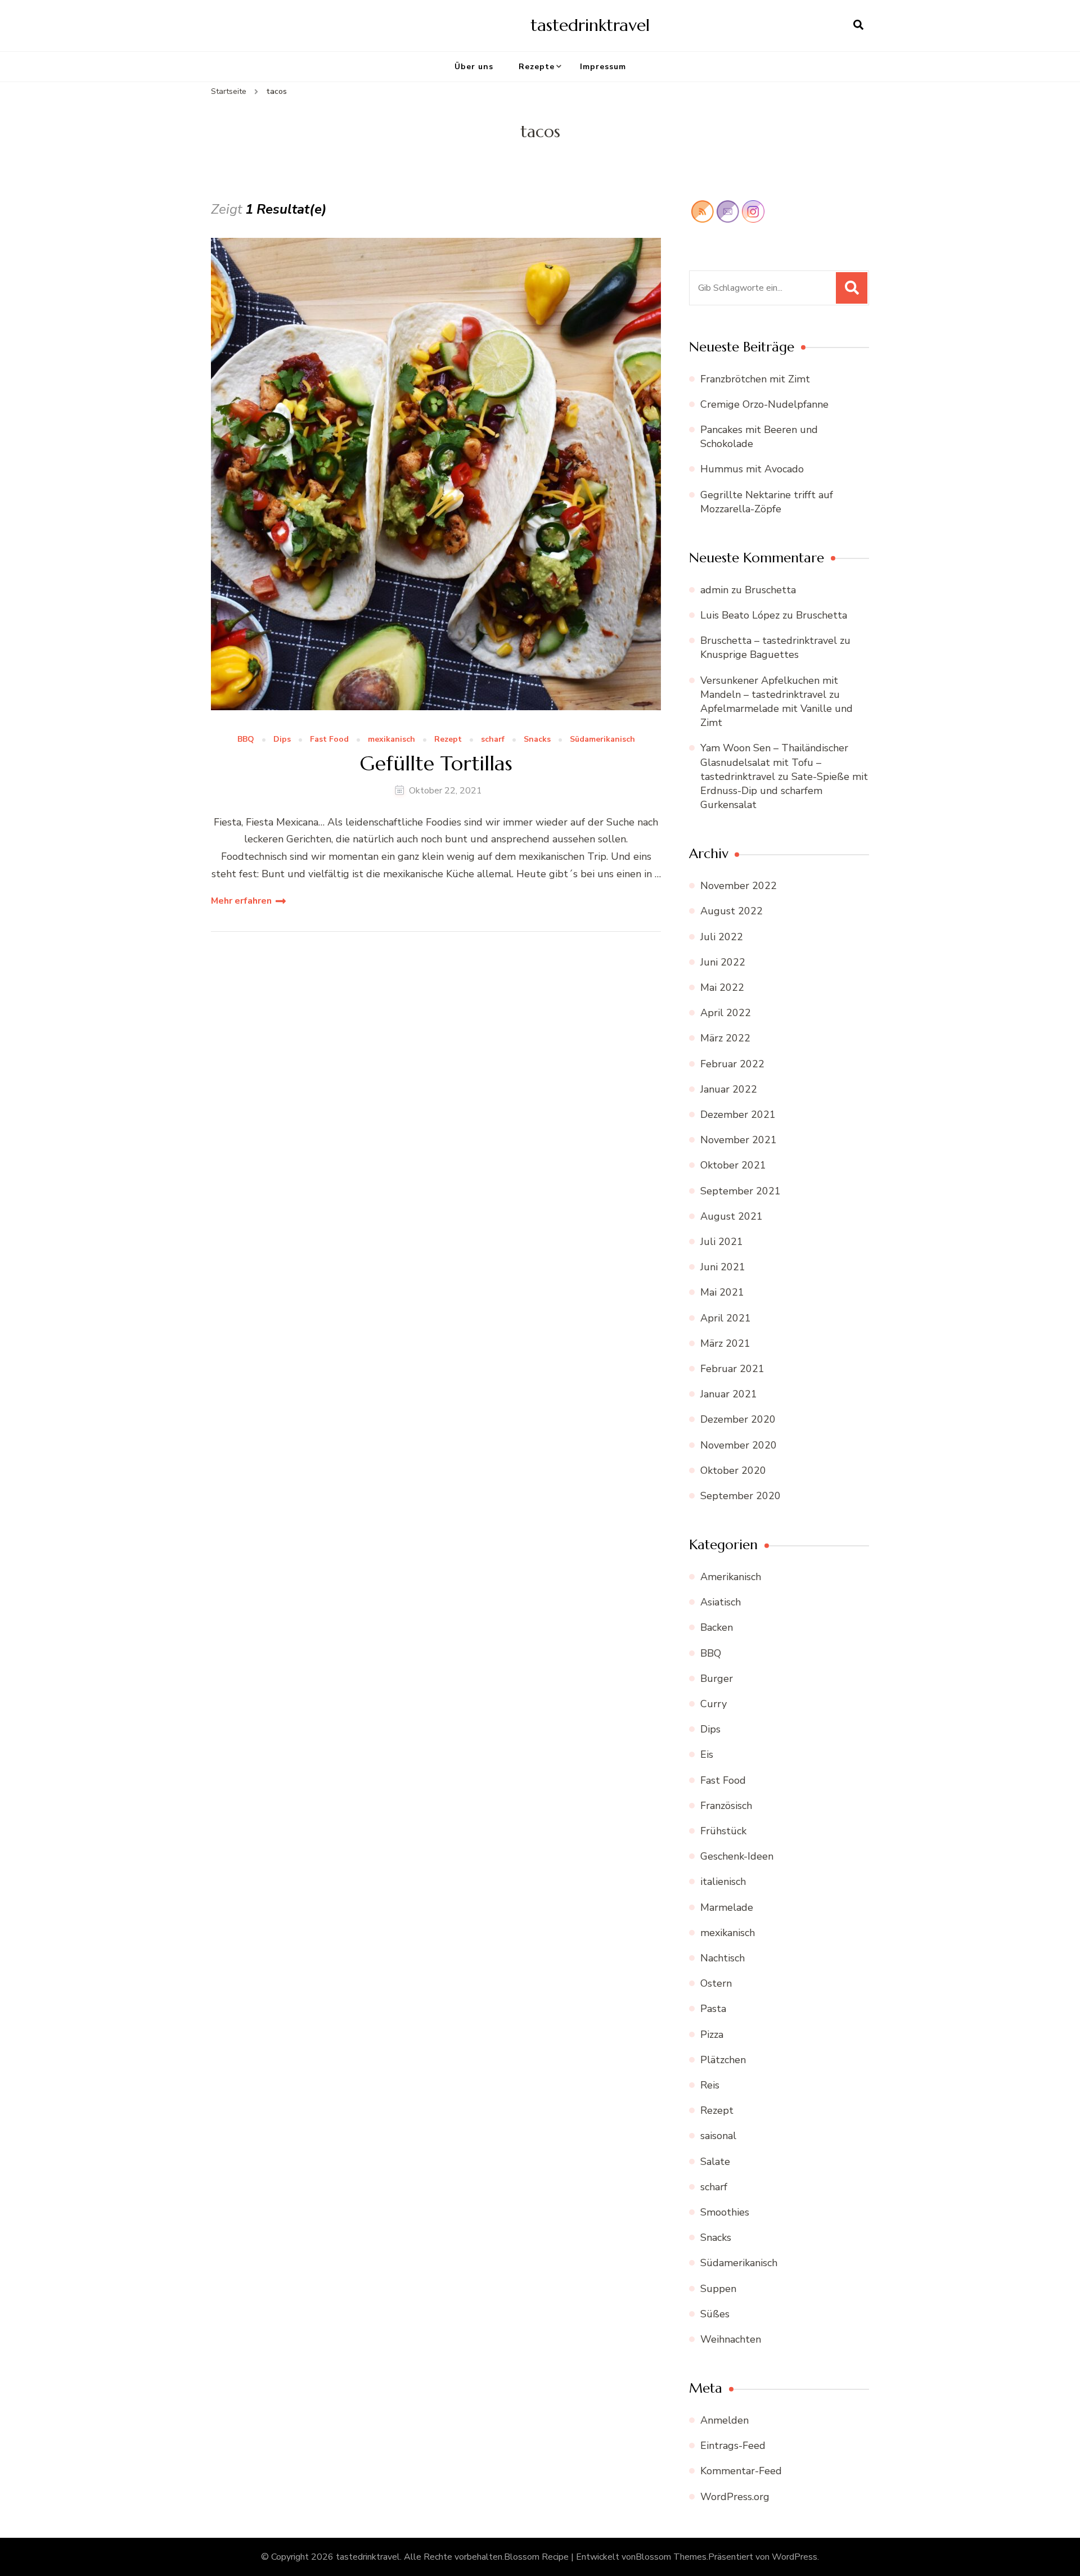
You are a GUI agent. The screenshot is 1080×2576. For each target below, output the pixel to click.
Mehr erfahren (241, 901)
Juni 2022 (723, 962)
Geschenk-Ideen (737, 1856)
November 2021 (739, 1140)
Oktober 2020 (733, 1470)
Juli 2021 (722, 1242)
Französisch (726, 1806)
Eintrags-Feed (733, 2446)
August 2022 (732, 911)
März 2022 (725, 1038)
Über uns (474, 67)
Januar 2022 (729, 1089)
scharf (493, 740)
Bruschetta (770, 590)
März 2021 (725, 1343)
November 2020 (739, 1445)
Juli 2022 (722, 937)
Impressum (603, 67)
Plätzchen (723, 2060)
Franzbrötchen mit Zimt (755, 379)
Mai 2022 (722, 987)
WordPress (795, 2557)
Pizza (712, 2034)
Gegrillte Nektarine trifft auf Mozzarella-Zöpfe (767, 502)
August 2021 (732, 1216)
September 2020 (741, 1496)
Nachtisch (723, 1958)
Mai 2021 (722, 1292)
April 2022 (726, 1013)
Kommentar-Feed (741, 2471)
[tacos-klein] (436, 474)
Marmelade (727, 1907)
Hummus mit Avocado (752, 469)
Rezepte (537, 67)
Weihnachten (731, 2339)
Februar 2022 (732, 1064)
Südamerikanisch (602, 740)
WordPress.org (735, 2497)
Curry (714, 1704)
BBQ (246, 740)
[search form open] (858, 25)
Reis (710, 2085)
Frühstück (723, 1831)
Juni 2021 (723, 1267)
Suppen (718, 2289)
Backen (717, 1627)
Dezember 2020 (738, 1419)
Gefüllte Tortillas (436, 763)
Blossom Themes (671, 2557)
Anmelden (724, 2420)
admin (714, 590)
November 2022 (739, 886)
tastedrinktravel (590, 25)
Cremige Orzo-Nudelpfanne (764, 404)
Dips (282, 740)
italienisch (723, 1882)
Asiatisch (721, 1602)
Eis (707, 1754)
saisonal (718, 2136)
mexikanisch (391, 740)
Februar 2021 (732, 1369)
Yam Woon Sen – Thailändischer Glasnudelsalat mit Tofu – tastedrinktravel (774, 762)
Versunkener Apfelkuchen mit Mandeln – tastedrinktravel (769, 687)
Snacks (537, 740)
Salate (715, 2162)
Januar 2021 (729, 1394)
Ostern (716, 1983)
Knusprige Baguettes (750, 655)
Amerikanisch (731, 1577)
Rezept (448, 740)
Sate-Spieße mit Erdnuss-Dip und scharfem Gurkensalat (784, 791)
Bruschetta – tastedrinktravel (769, 640)
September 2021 (741, 1191)
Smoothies (725, 2212)
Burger (717, 1679)
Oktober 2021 (733, 1165)
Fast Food (329, 740)
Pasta (713, 2009)
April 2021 (726, 1318)
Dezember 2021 (738, 1115)
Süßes (715, 2314)
